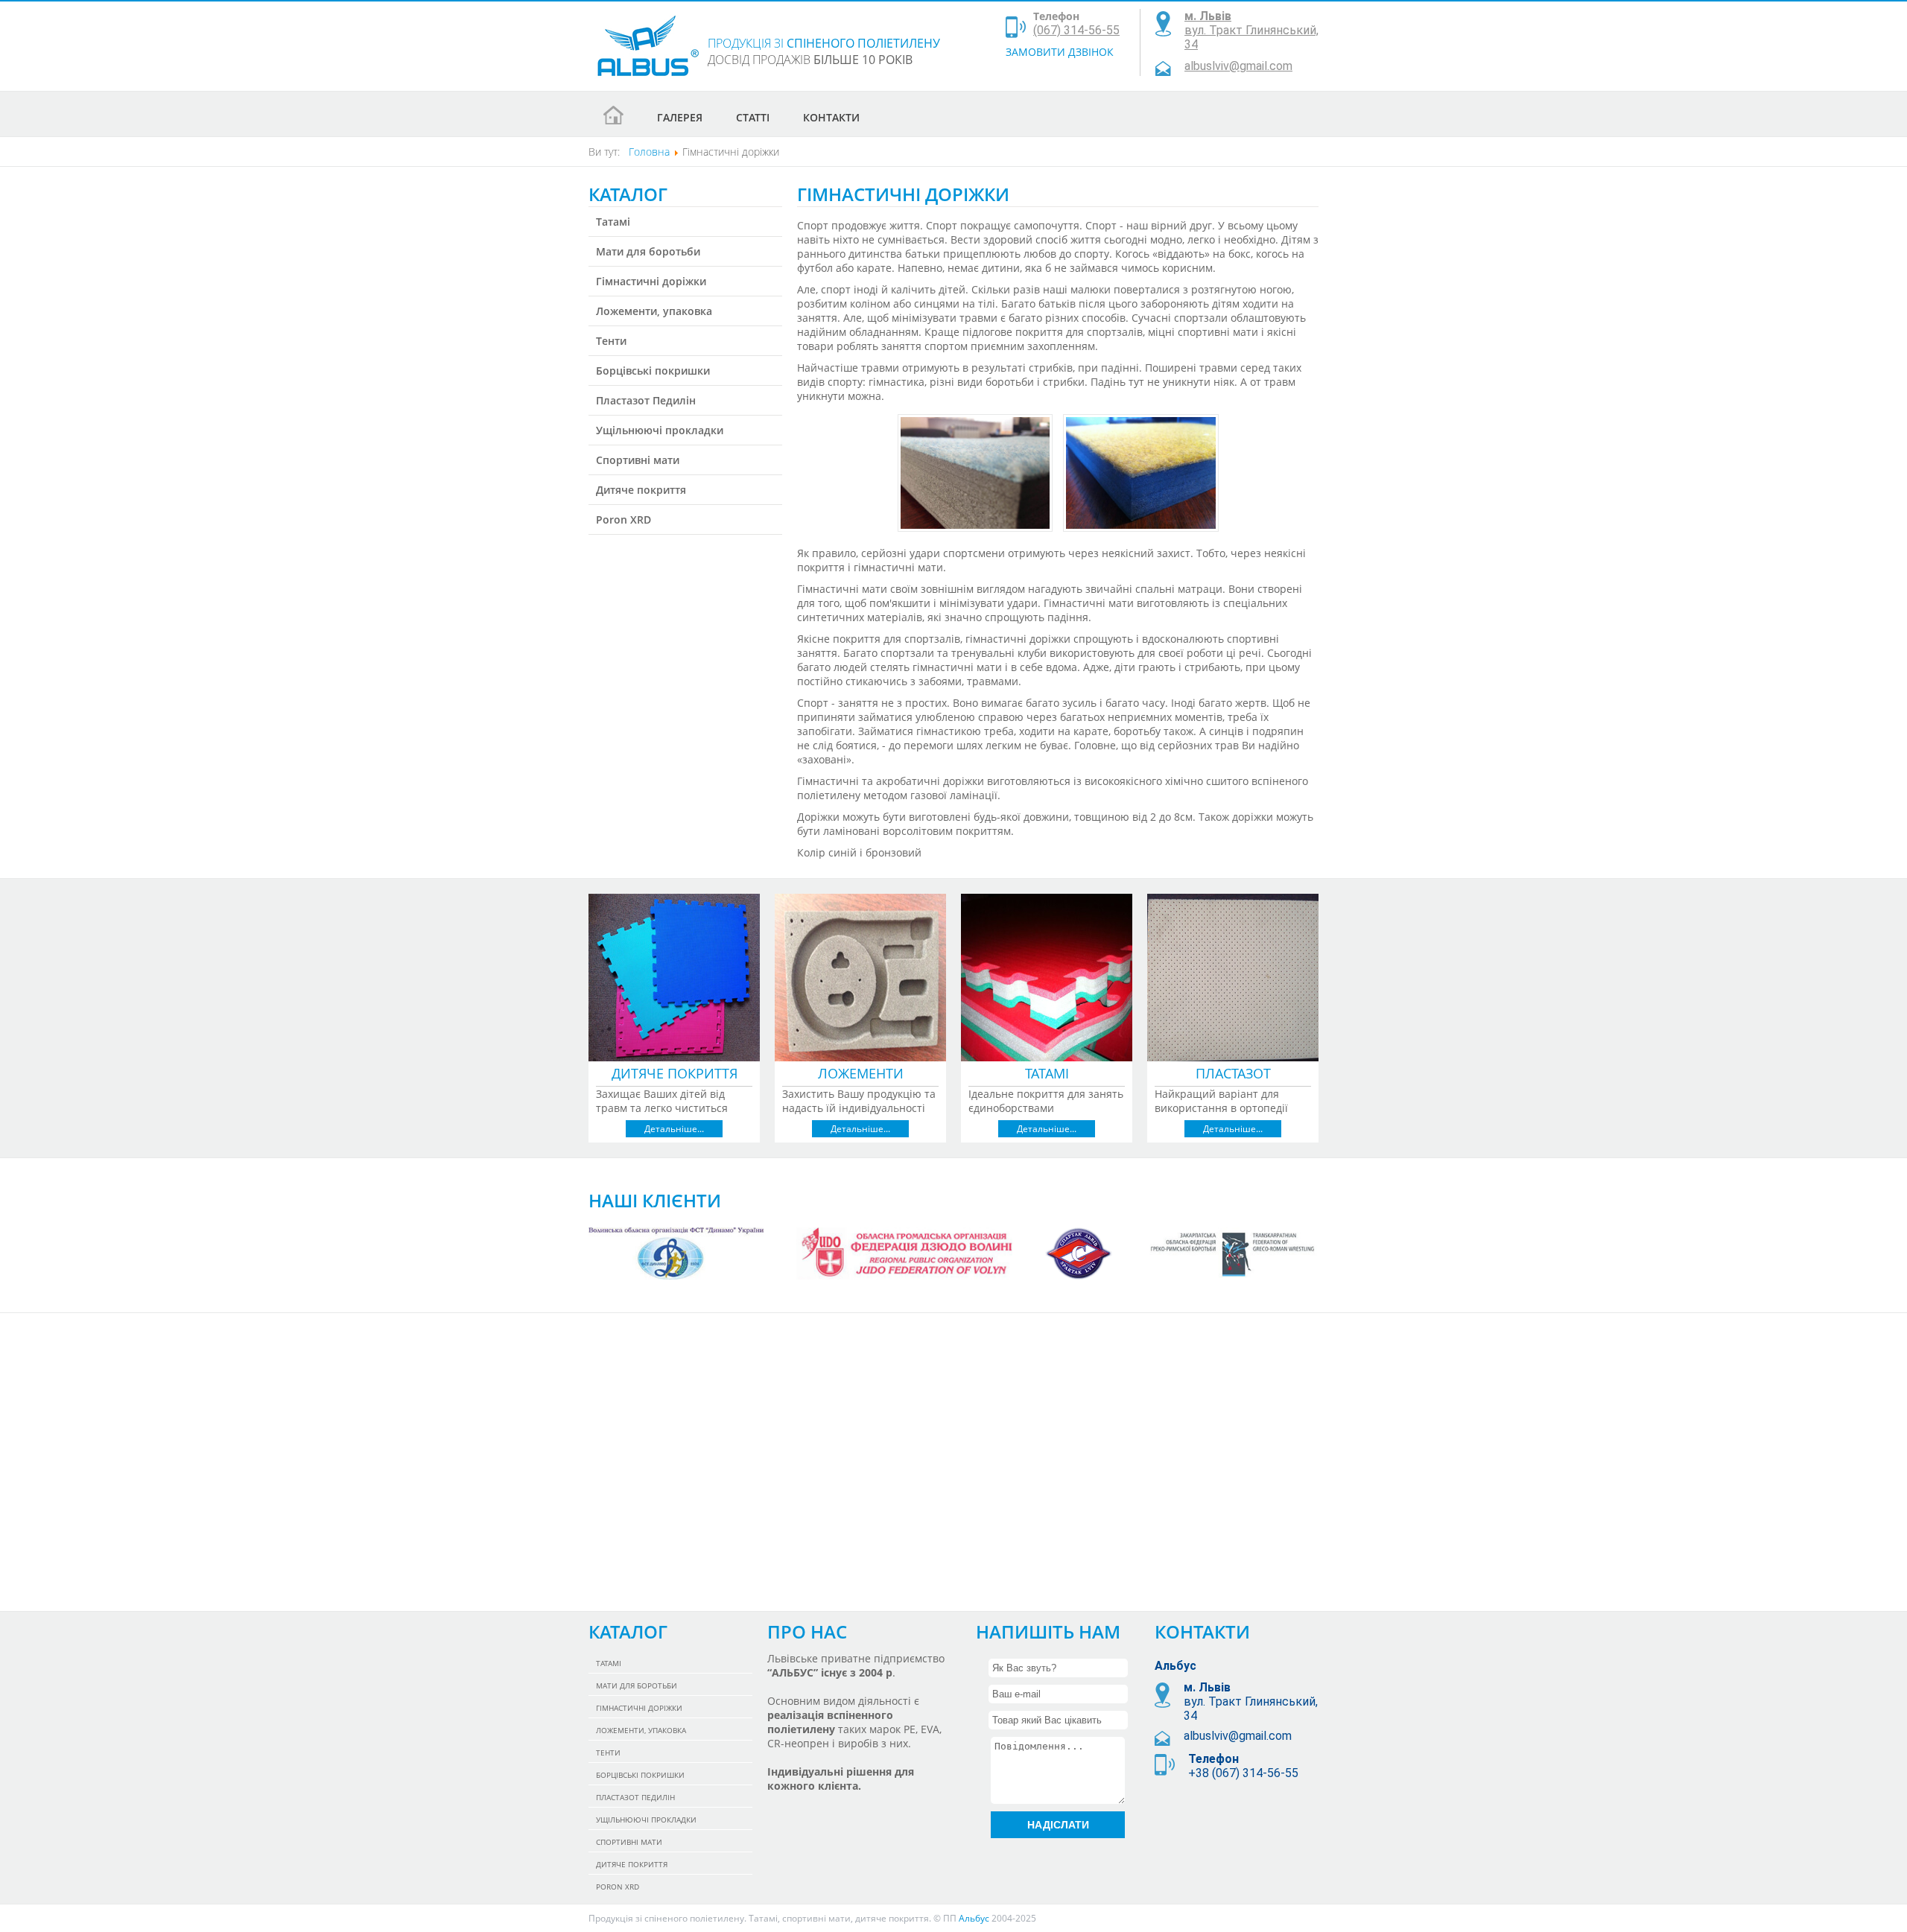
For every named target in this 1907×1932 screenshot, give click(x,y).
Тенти (611, 341)
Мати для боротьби (648, 251)
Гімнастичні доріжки (651, 281)
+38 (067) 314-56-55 (1243, 1773)
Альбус (974, 1918)
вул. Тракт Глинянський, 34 (1251, 30)
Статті (753, 117)
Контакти (831, 117)
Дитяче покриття (641, 490)
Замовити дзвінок (1060, 52)
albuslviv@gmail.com (1238, 66)
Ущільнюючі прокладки (660, 430)
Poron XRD (623, 519)
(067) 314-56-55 (1076, 30)
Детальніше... (674, 1129)
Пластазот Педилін (646, 400)
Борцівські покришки (653, 371)
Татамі (613, 222)
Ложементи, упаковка (654, 311)
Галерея (680, 117)
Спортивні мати (638, 460)
